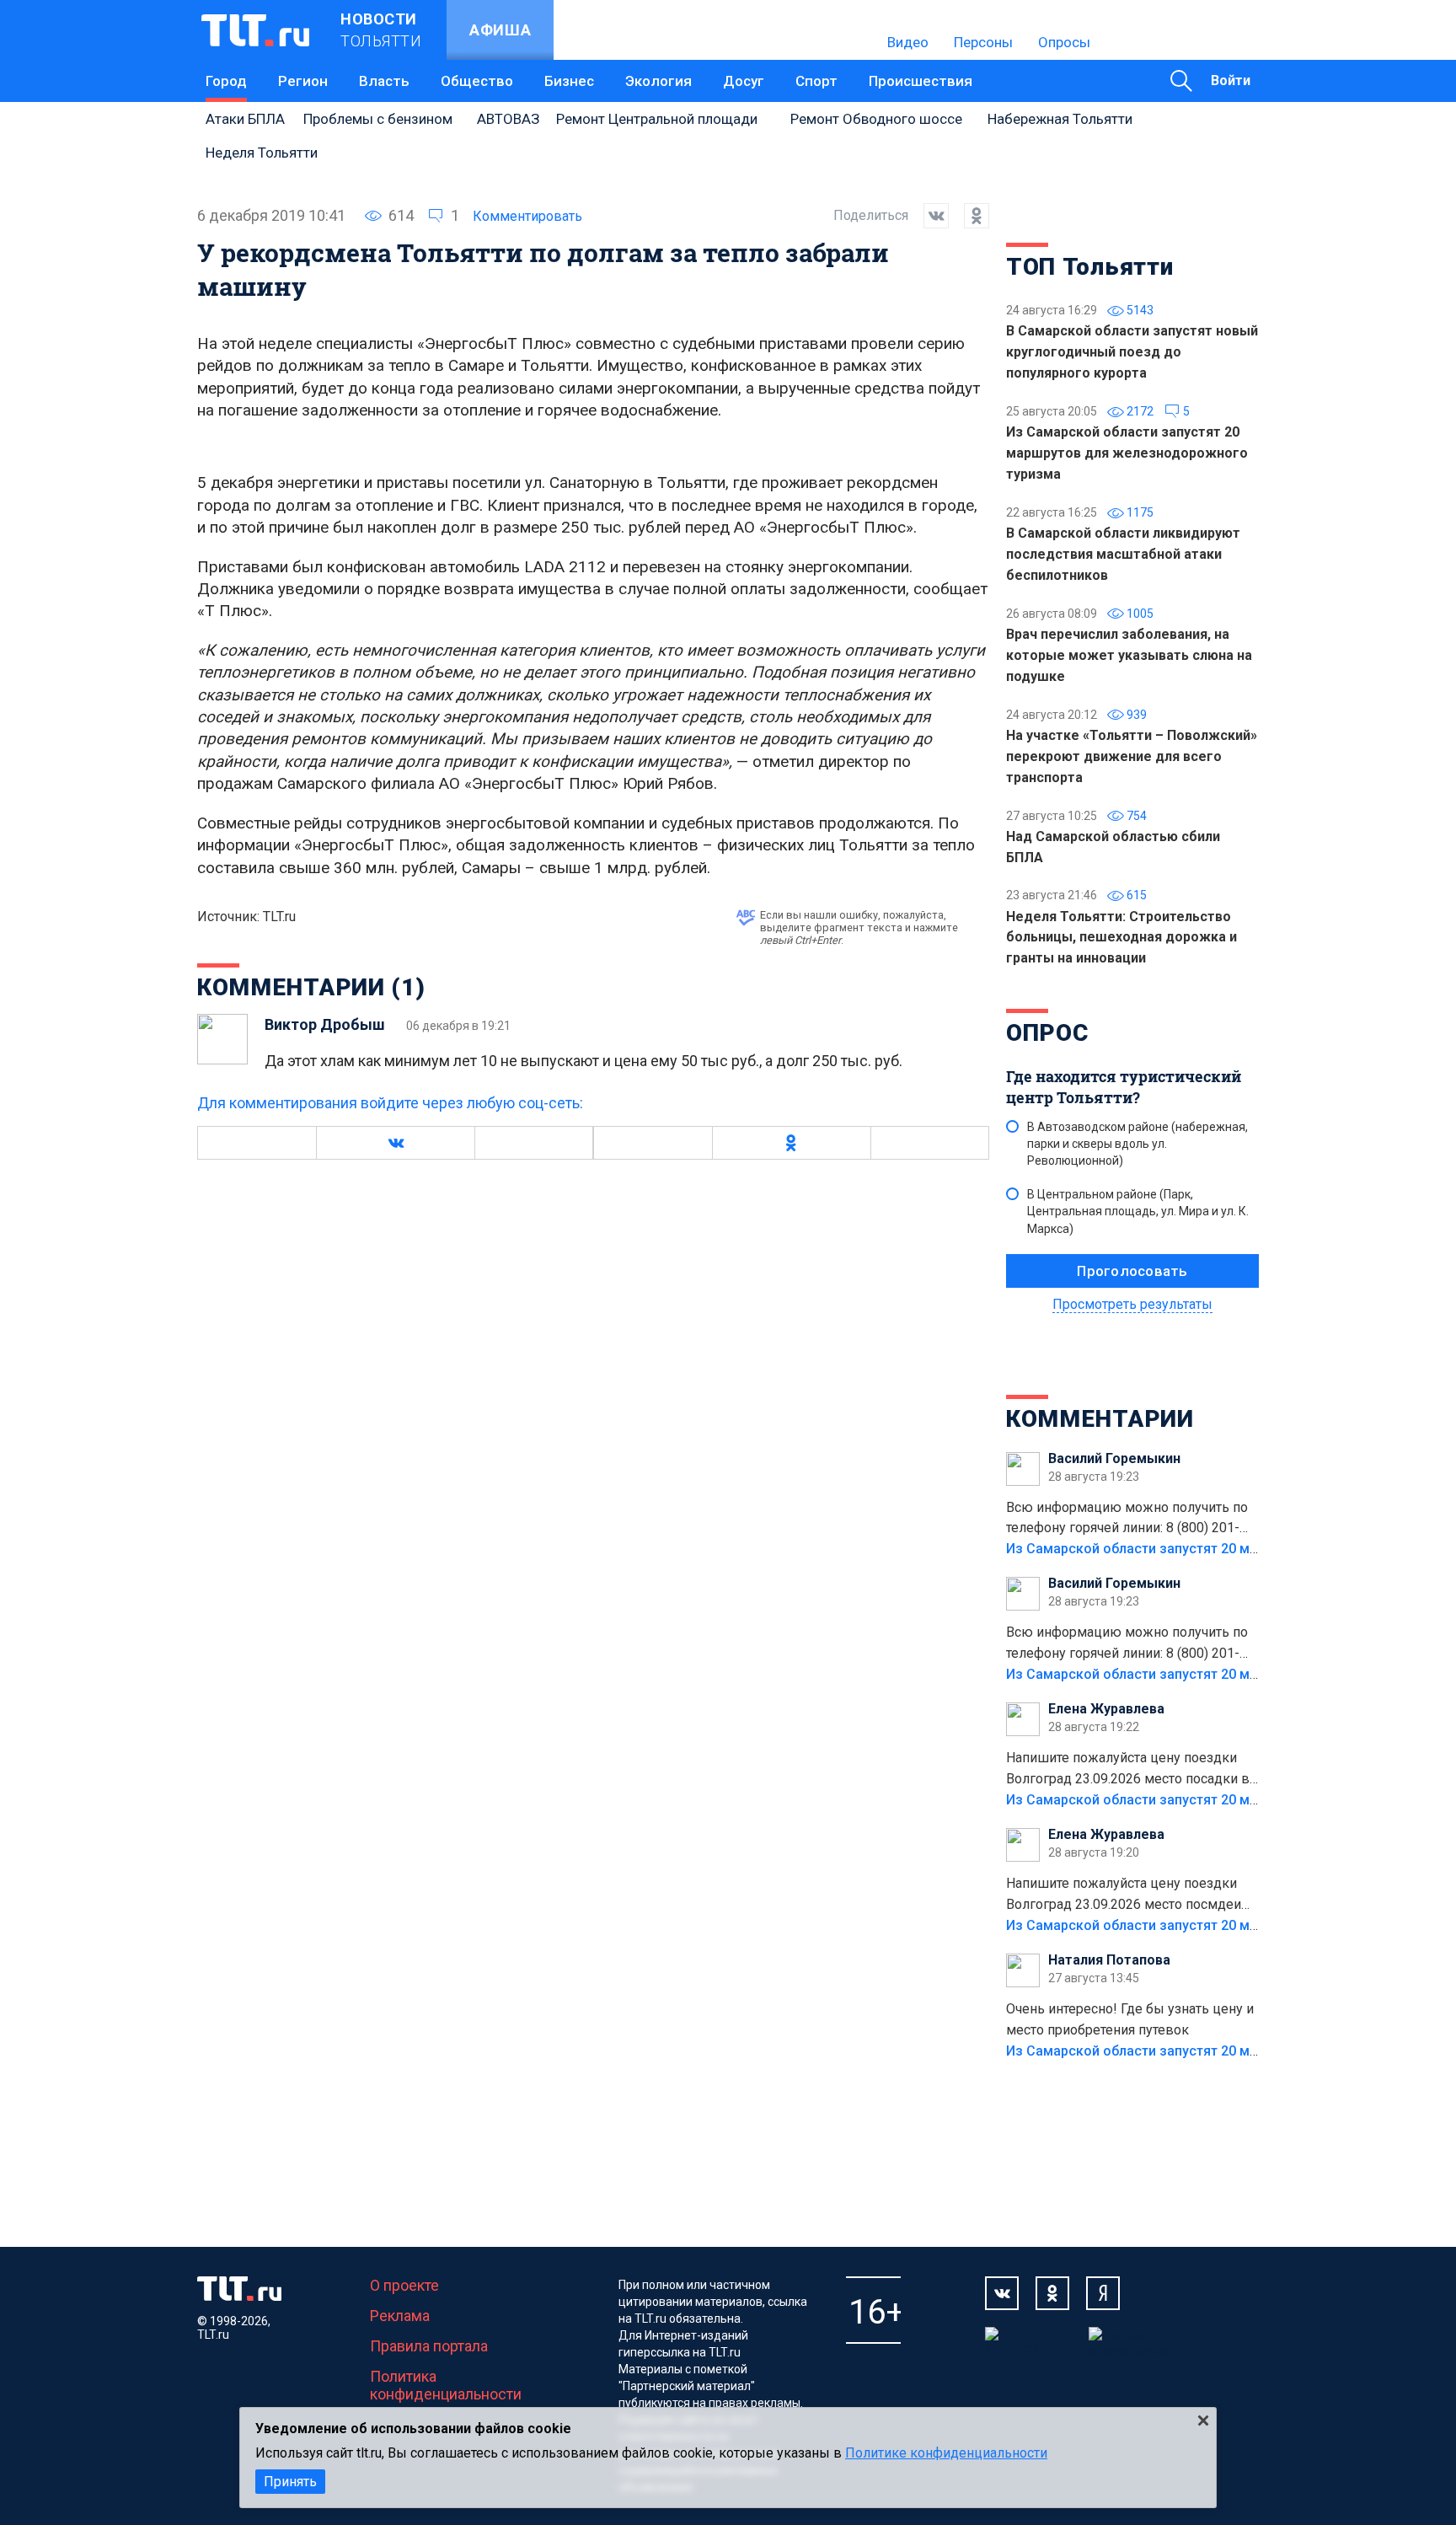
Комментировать (527, 216)
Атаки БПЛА (245, 119)
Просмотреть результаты (1132, 1304)
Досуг (744, 81)
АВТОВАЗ (508, 119)
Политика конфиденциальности (446, 2385)
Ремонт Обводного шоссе (876, 119)
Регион (303, 81)
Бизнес (569, 81)
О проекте (404, 2285)
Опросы (1064, 42)
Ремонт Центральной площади (657, 119)
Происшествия (921, 81)
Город (226, 81)
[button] (395, 1143)
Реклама (400, 2316)
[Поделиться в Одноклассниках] (969, 216)
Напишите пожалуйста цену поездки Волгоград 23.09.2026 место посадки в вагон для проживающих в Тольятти (1128, 1770)
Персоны (983, 42)
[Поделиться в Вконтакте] (929, 216)
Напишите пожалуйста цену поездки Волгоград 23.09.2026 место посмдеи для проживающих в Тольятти (1124, 1895)
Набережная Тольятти (1060, 119)
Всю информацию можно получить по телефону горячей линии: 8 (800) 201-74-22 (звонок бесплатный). (1127, 1520)
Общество (477, 81)
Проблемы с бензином (378, 119)
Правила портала (429, 2346)
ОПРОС (1047, 1033)
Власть (384, 81)
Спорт (816, 81)
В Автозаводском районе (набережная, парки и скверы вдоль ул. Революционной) (1137, 1144)
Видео (908, 42)
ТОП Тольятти (1089, 267)
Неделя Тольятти (262, 153)
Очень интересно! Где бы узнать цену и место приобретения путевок (1130, 2019)
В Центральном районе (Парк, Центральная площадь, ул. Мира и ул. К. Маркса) (1138, 1211)
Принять (290, 2482)
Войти (1231, 80)
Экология (658, 81)
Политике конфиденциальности (946, 2453)
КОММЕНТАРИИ (1100, 1419)
